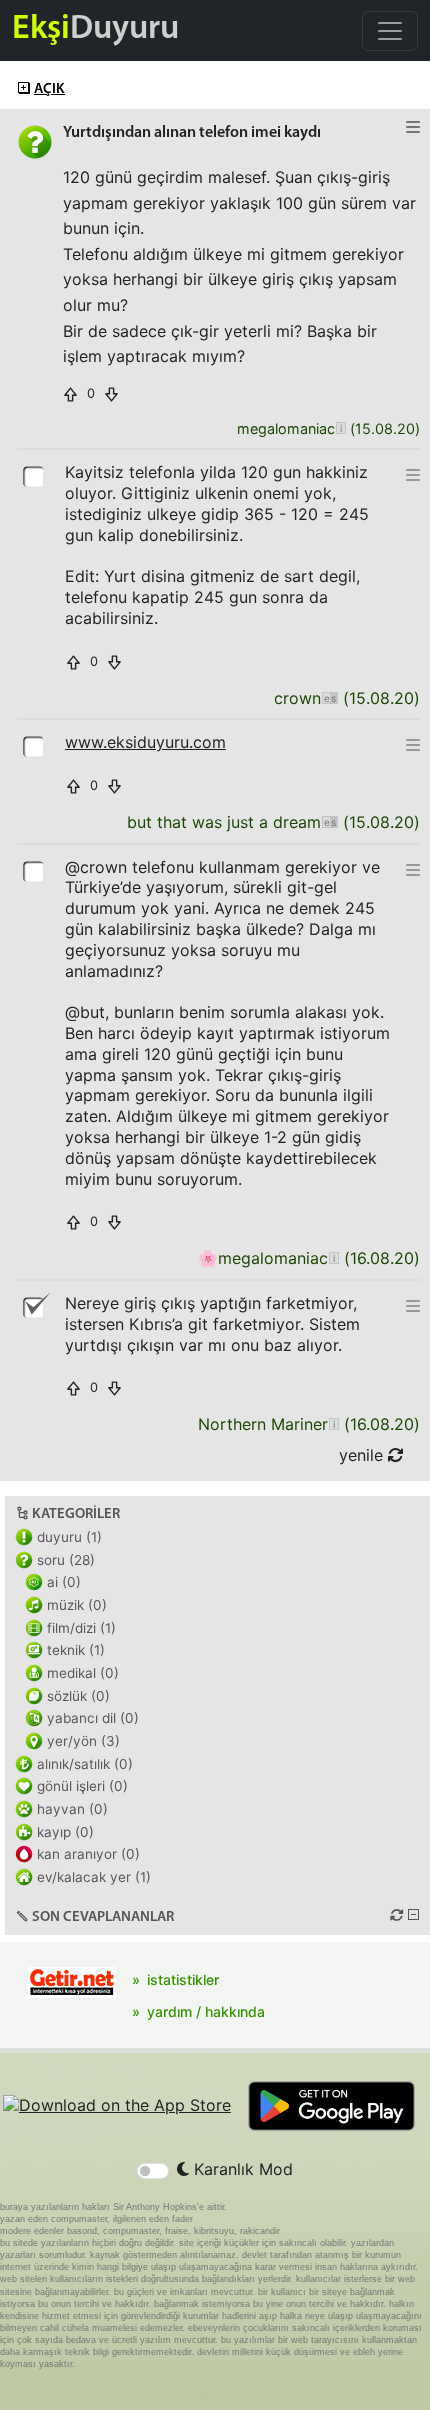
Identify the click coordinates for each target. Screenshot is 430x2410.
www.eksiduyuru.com (145, 742)
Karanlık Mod (241, 2169)
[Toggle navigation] (390, 31)
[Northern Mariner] (333, 1424)
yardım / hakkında (206, 2011)
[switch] (153, 2171)
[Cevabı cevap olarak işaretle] (35, 475)
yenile (363, 1455)
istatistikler (183, 1979)
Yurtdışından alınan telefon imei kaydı (192, 133)
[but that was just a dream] (329, 822)
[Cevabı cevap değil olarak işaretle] (35, 1306)
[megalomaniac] (340, 429)
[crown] (329, 698)
